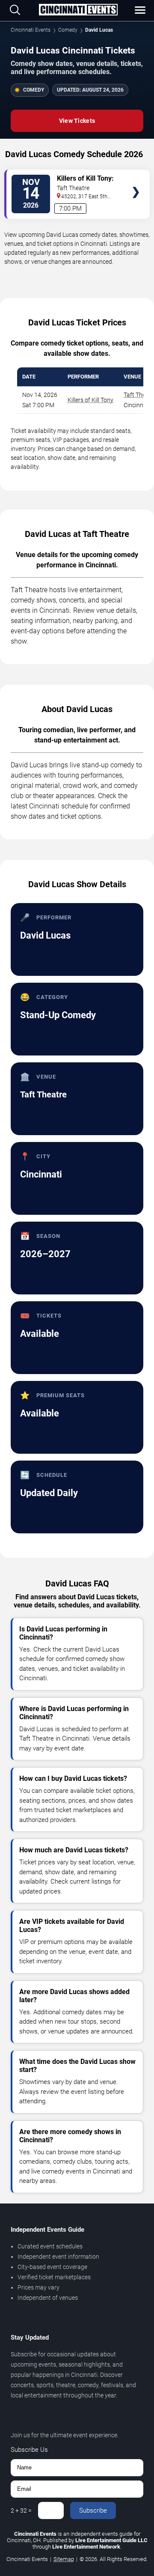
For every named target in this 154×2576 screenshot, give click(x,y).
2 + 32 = (21, 2510)
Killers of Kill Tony (90, 400)
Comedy (68, 30)
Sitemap (64, 2559)
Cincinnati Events (31, 30)
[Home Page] (78, 10)
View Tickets (77, 121)
